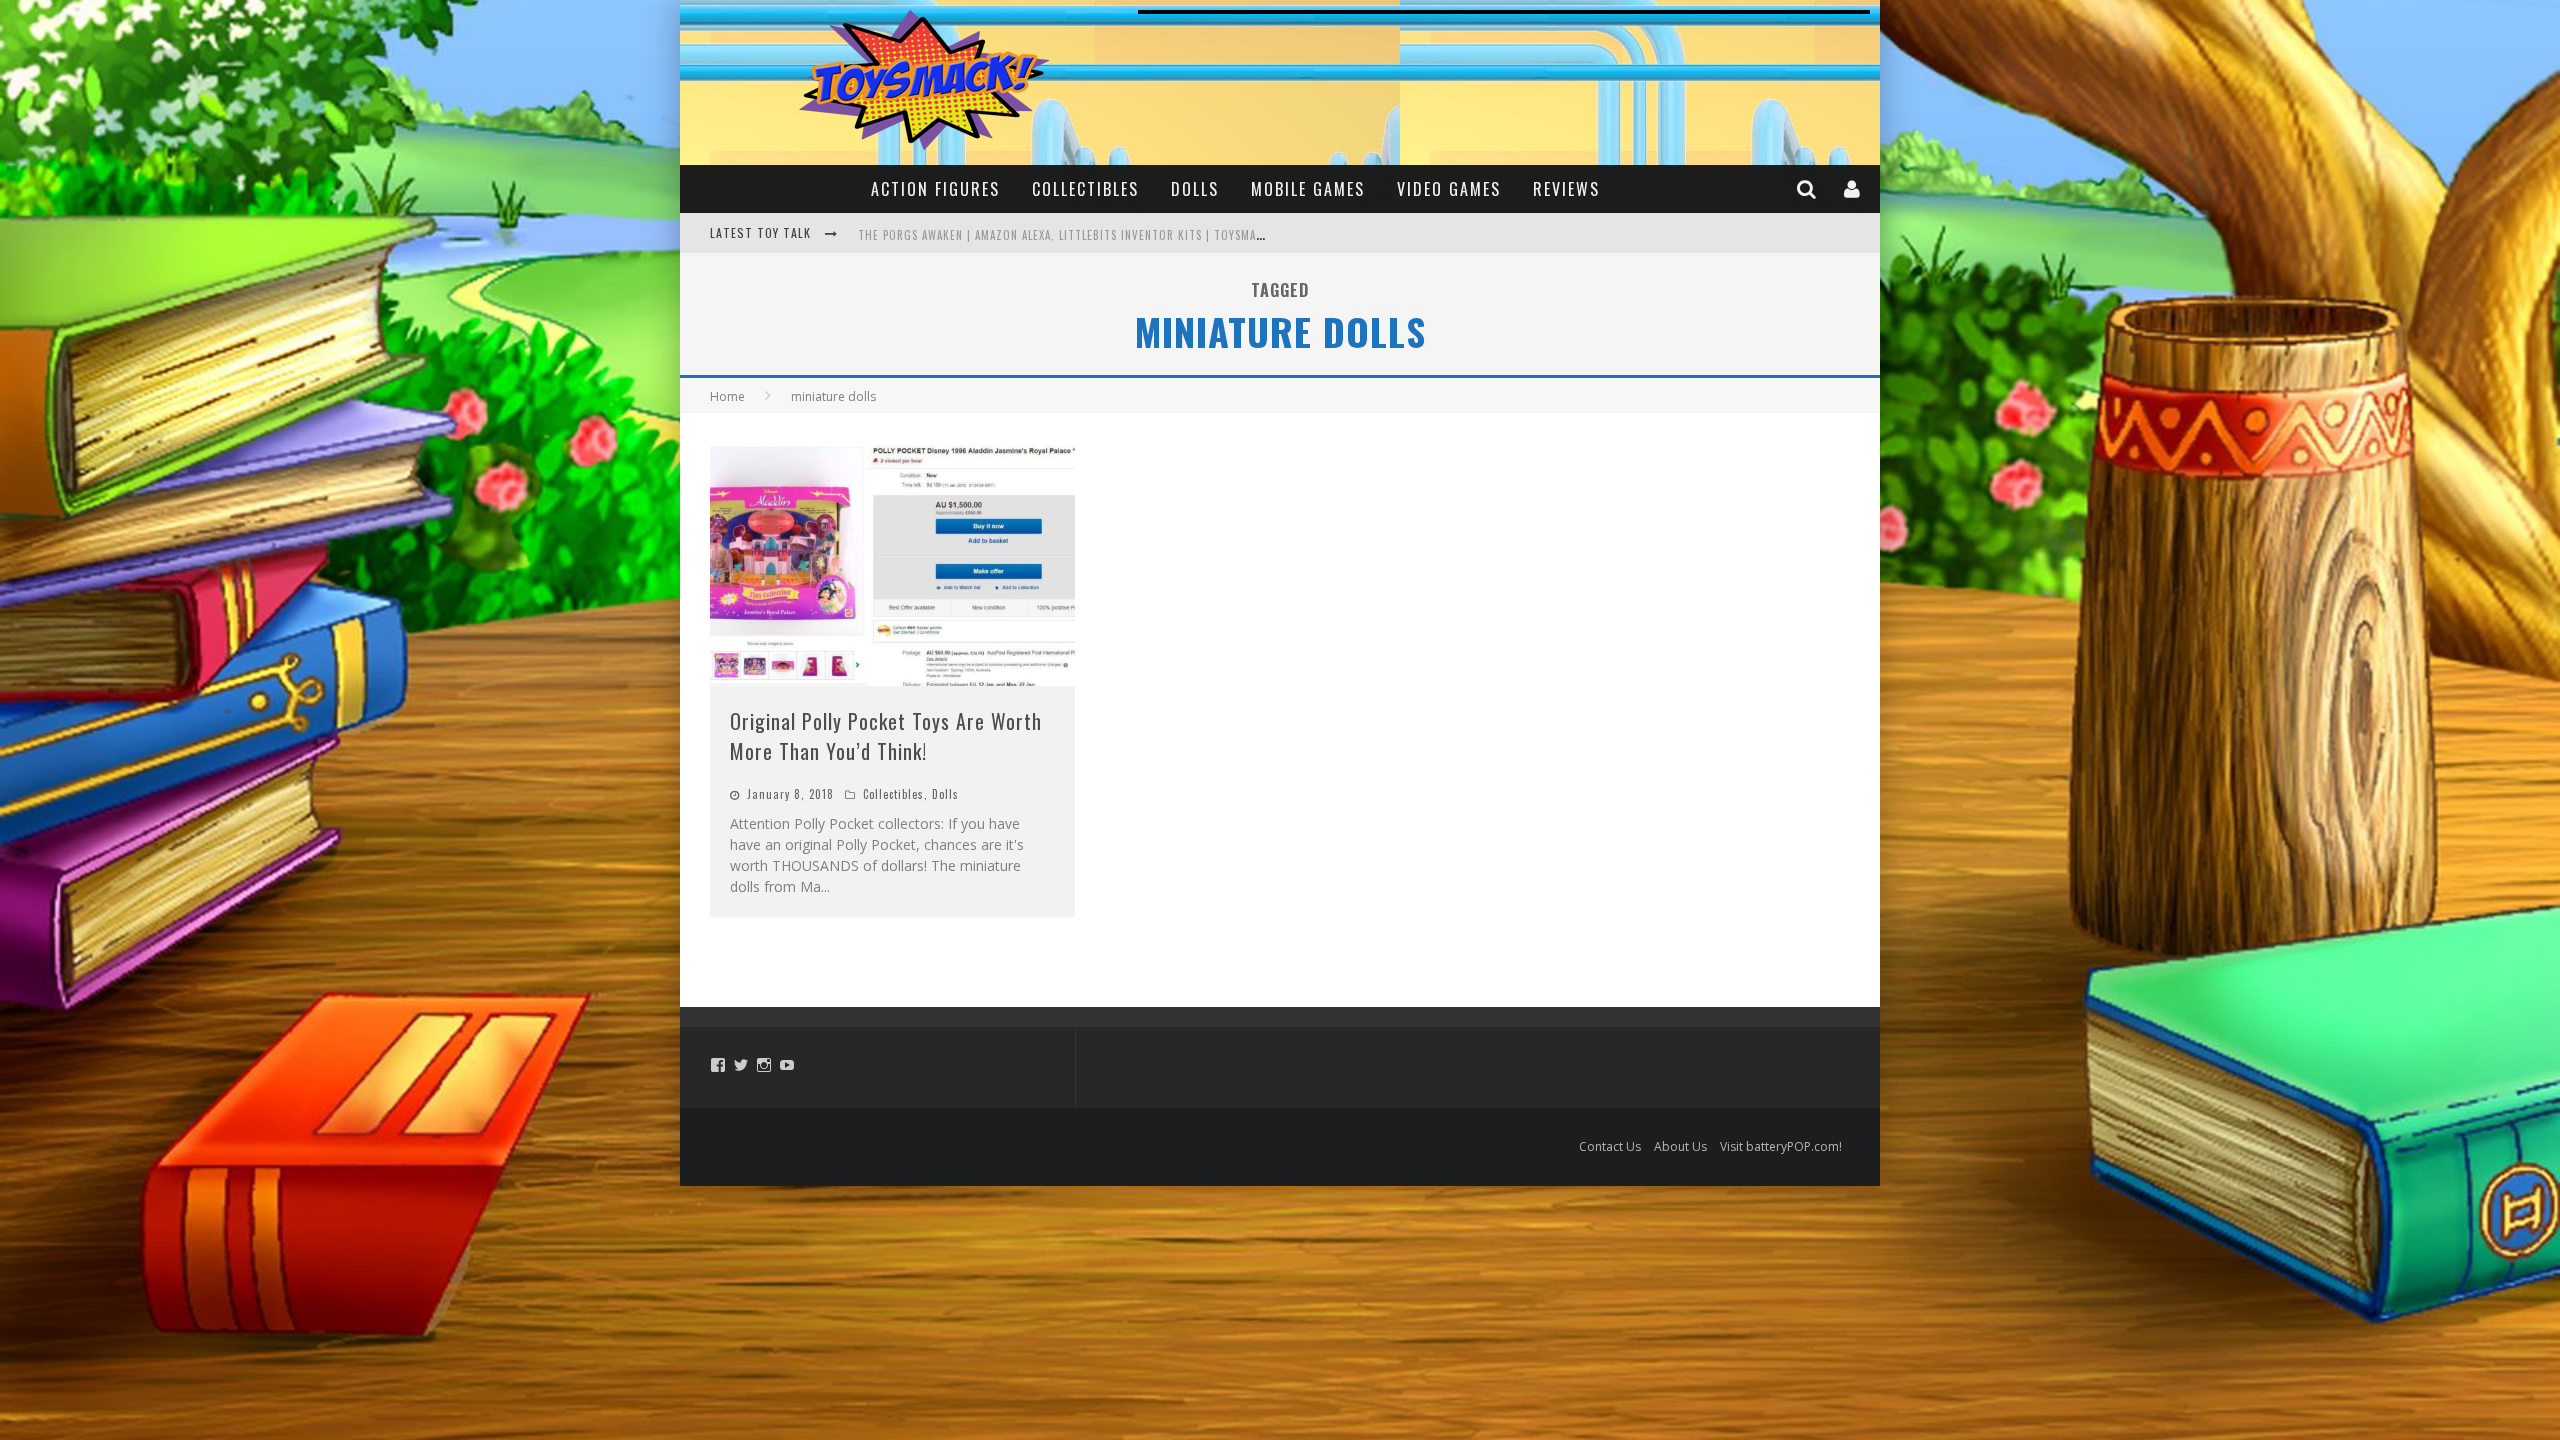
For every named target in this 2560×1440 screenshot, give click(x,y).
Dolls (1195, 189)
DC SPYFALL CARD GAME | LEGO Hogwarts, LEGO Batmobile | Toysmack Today (1070, 235)
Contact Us (1610, 1146)
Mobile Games (1308, 189)
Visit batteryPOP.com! (1781, 1146)
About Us (1680, 1146)
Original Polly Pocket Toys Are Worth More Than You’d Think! (886, 736)
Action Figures (935, 189)
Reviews (1566, 189)
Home (727, 396)
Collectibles (1085, 189)
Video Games (1449, 189)
